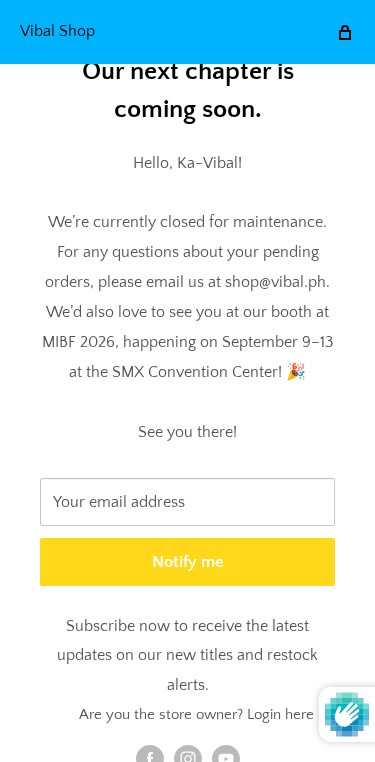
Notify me (188, 562)
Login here (280, 714)
